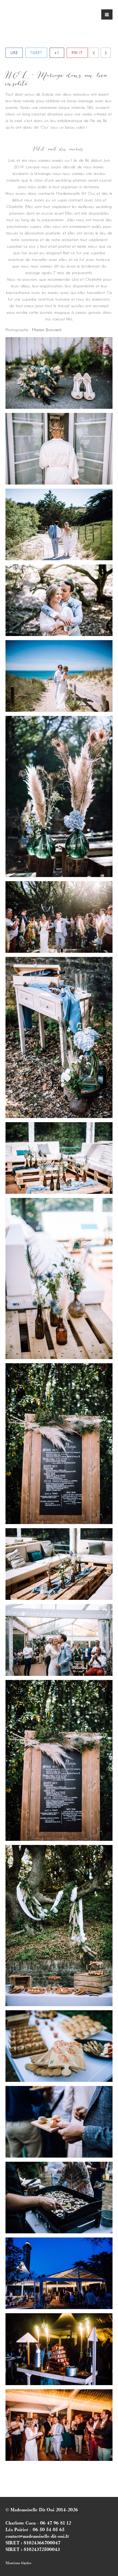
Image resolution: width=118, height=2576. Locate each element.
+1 (57, 52)
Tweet (36, 52)
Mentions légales (18, 2563)
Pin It (77, 52)
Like (14, 52)
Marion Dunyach (47, 330)
